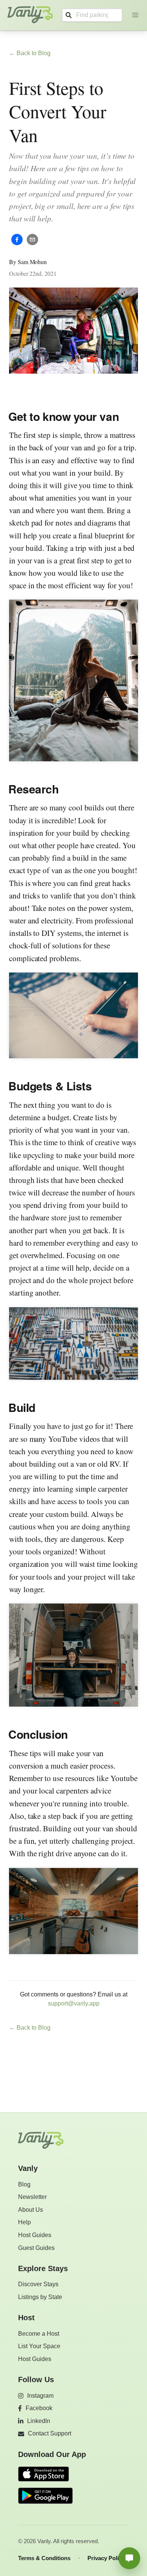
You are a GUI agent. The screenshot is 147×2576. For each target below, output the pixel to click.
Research (33, 789)
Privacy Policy (106, 2558)
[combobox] (92, 15)
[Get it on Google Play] (45, 2496)
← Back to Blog (30, 53)
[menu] (136, 15)
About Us (31, 2210)
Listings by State (40, 2297)
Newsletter (32, 2197)
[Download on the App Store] (45, 2475)
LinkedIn (39, 2421)
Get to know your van (64, 416)
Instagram (40, 2396)
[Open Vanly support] (129, 2558)
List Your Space (39, 2346)
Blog (24, 2184)
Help (24, 2222)
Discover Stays (38, 2284)
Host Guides (35, 2235)
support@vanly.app (74, 2003)
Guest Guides (36, 2248)
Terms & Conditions (44, 2558)
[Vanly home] (41, 2140)
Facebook (39, 2408)
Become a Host (39, 2334)
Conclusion (38, 1734)
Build (22, 1407)
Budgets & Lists (50, 1086)
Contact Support (50, 2433)
